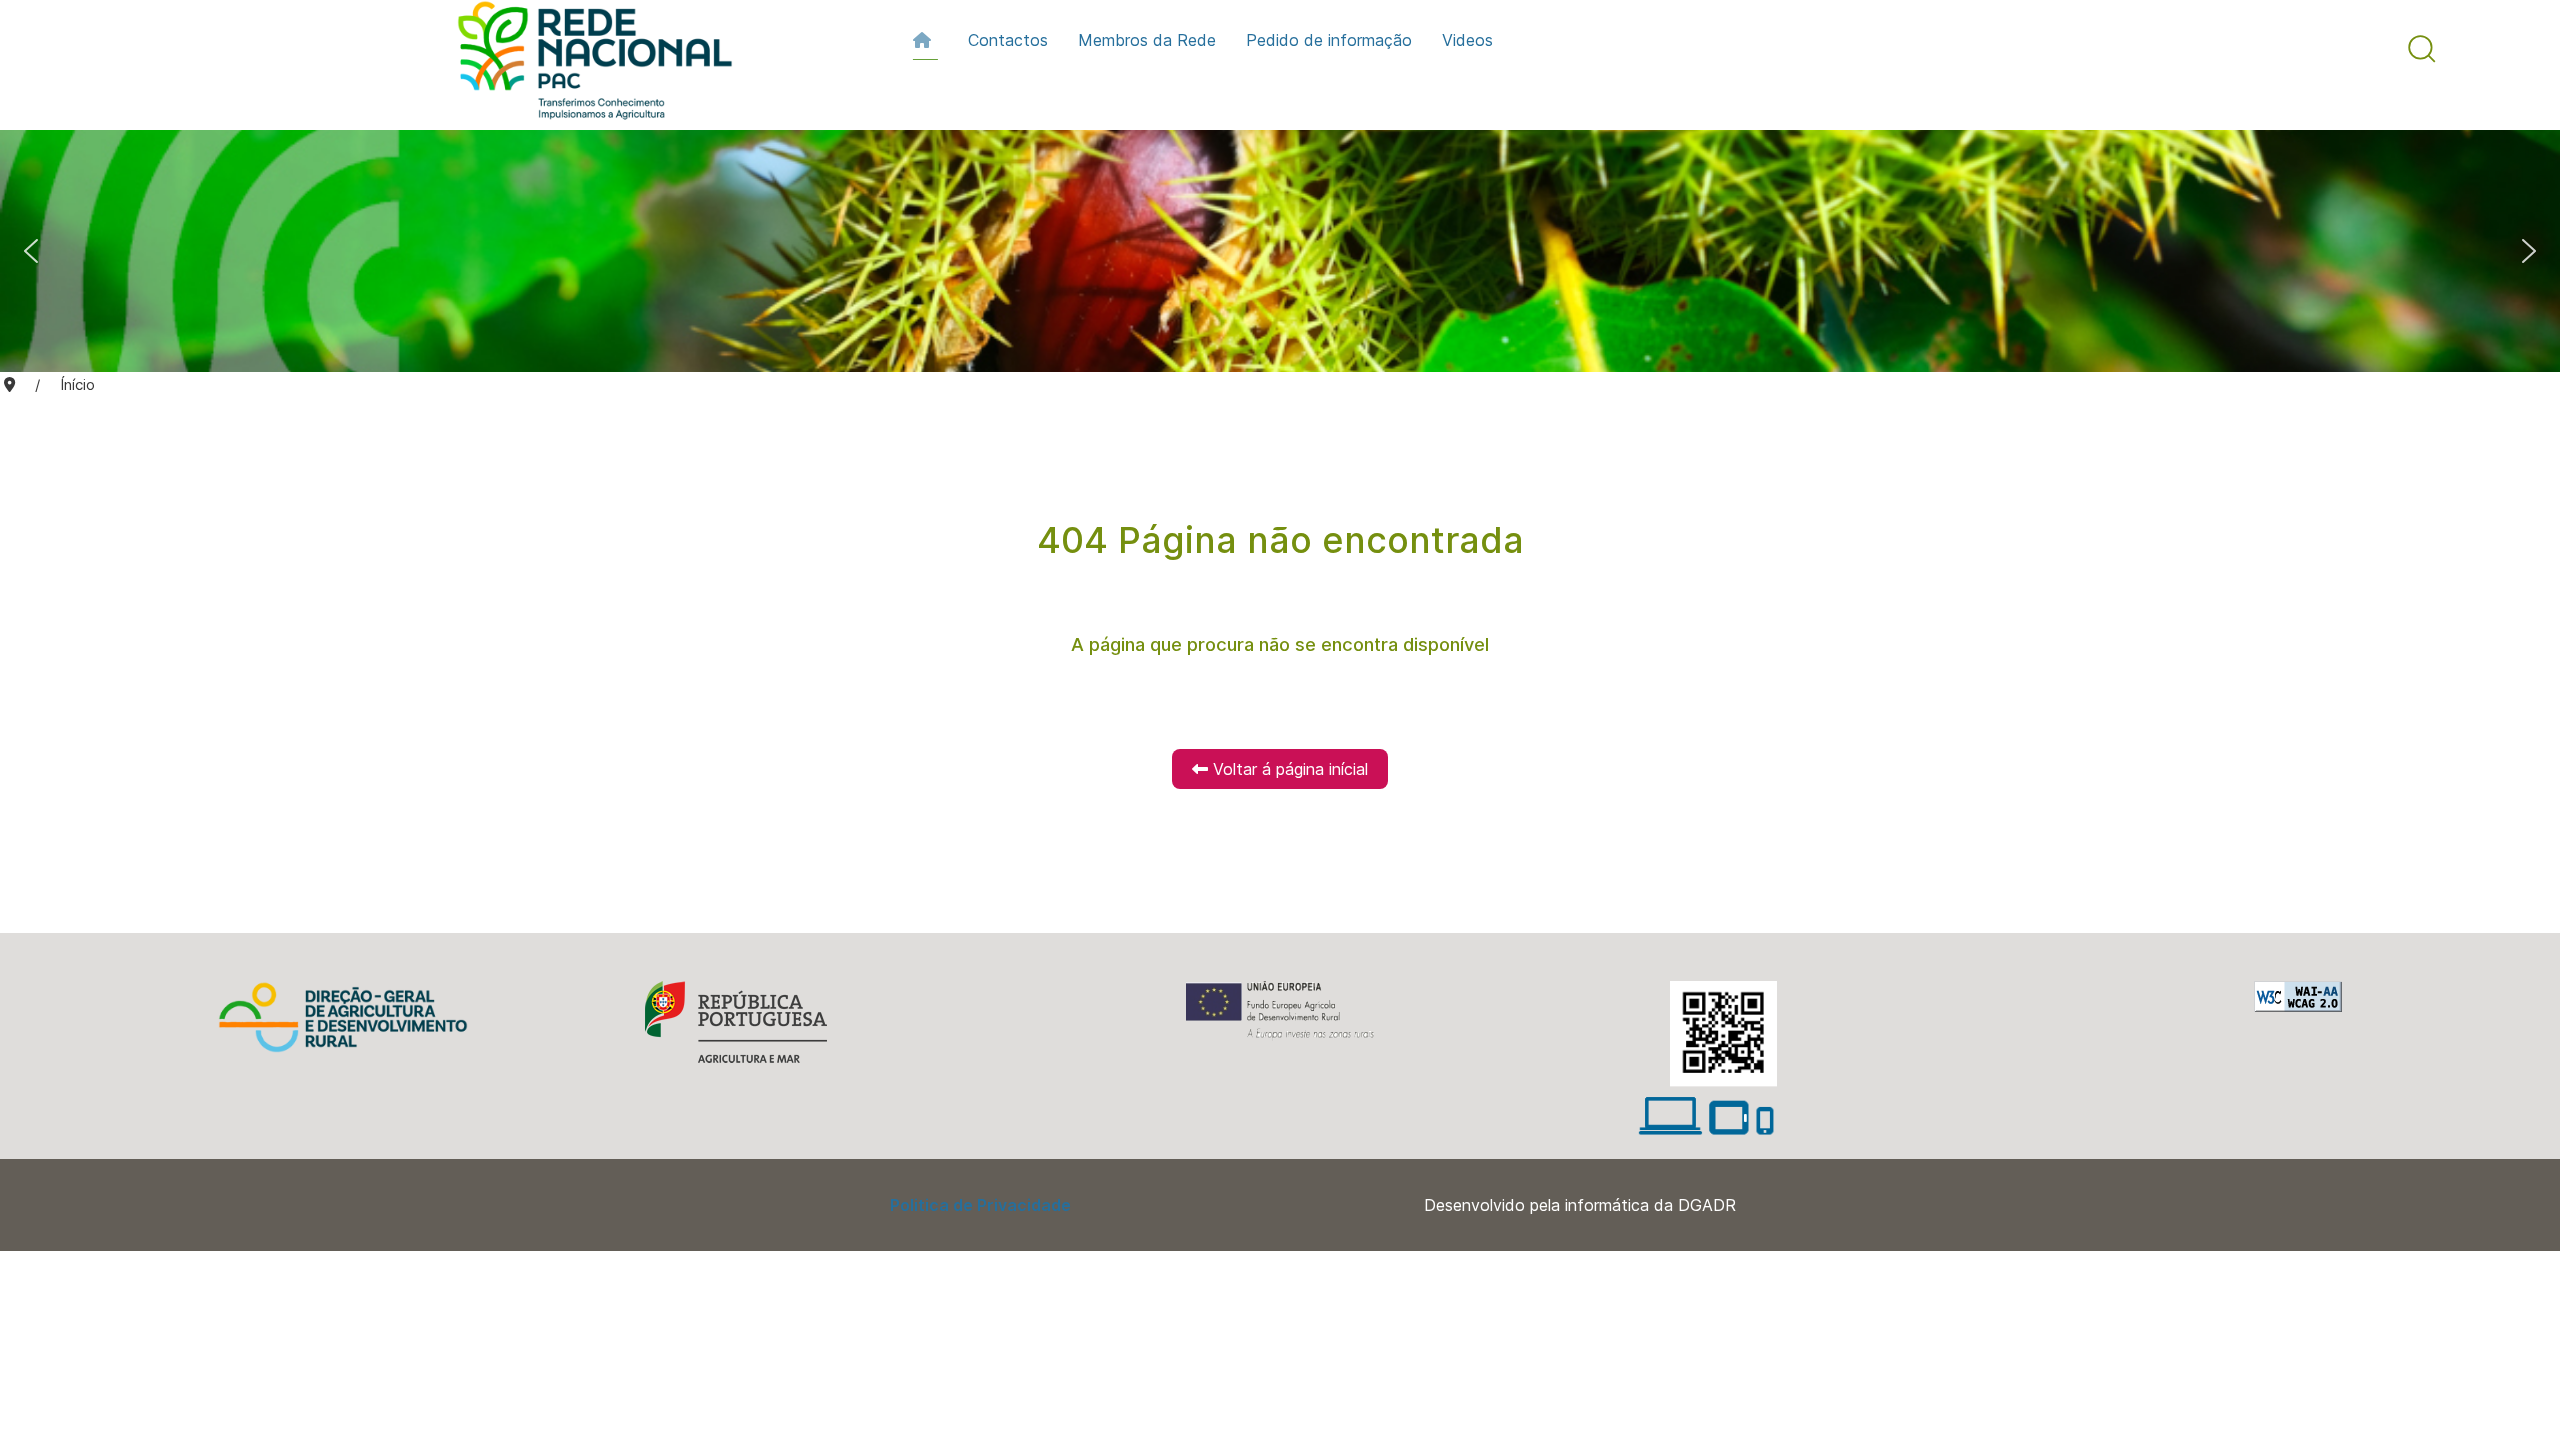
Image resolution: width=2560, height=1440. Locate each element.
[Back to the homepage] (585, 65)
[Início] (925, 40)
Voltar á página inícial (1288, 769)
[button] (2422, 49)
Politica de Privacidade (980, 1205)
